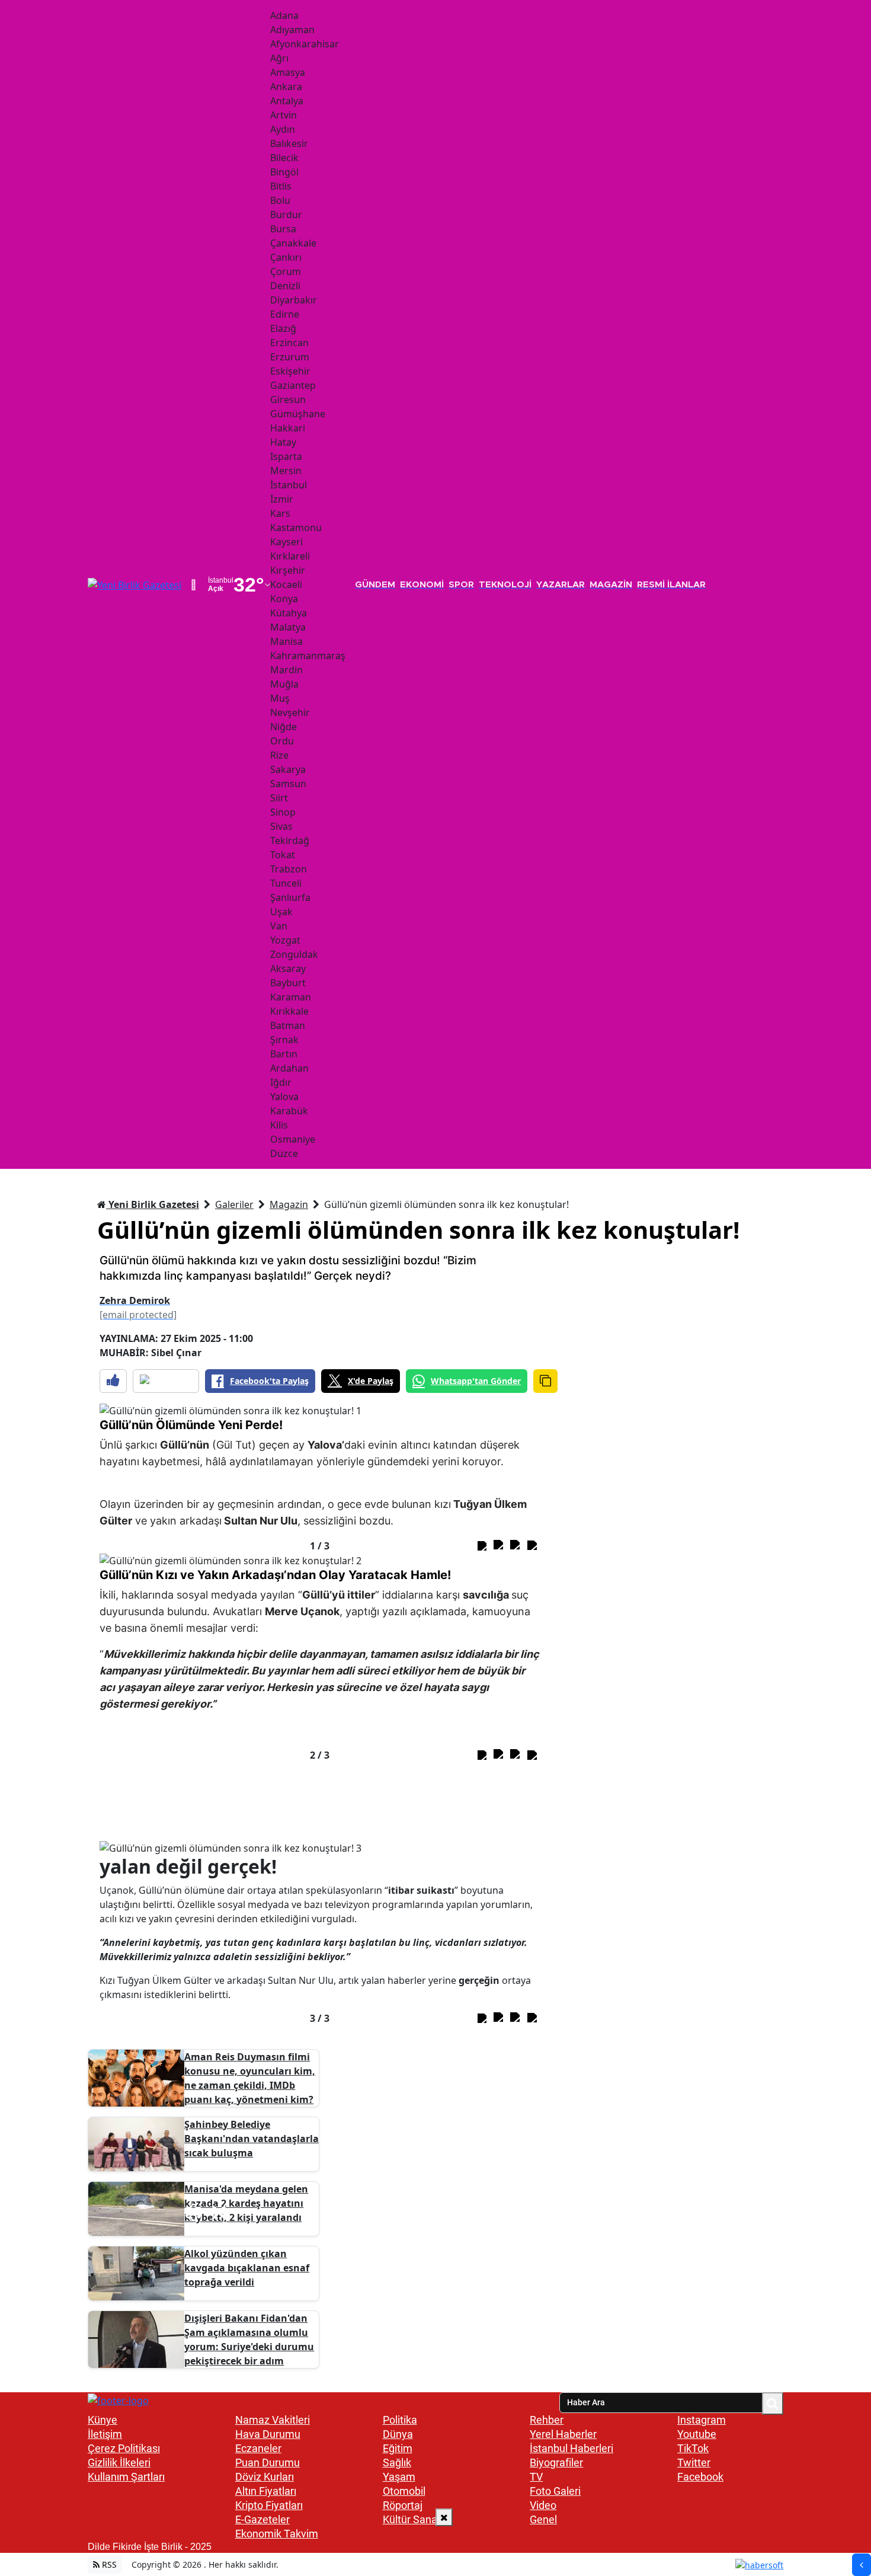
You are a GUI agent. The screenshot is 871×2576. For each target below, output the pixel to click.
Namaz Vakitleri (273, 2420)
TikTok (693, 2448)
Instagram (702, 2420)
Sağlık (397, 2462)
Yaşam (399, 2477)
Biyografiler (556, 2462)
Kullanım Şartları (126, 2477)
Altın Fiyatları (266, 2491)
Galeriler (234, 1204)
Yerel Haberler (563, 2434)
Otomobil (404, 2491)
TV (536, 2477)
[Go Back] (862, 2565)
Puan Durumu (268, 2462)
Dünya (398, 2434)
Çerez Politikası (124, 2448)
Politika (400, 2420)
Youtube (697, 2434)
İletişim (105, 2434)
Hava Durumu (268, 2434)
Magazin (289, 1204)
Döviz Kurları (265, 2477)
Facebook (700, 2477)
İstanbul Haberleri (571, 2448)
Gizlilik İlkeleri (119, 2462)
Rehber (547, 2420)
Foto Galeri (555, 2491)
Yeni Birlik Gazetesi (153, 1204)
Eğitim (398, 2448)
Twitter (694, 2462)
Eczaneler (258, 2448)
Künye (103, 2420)
